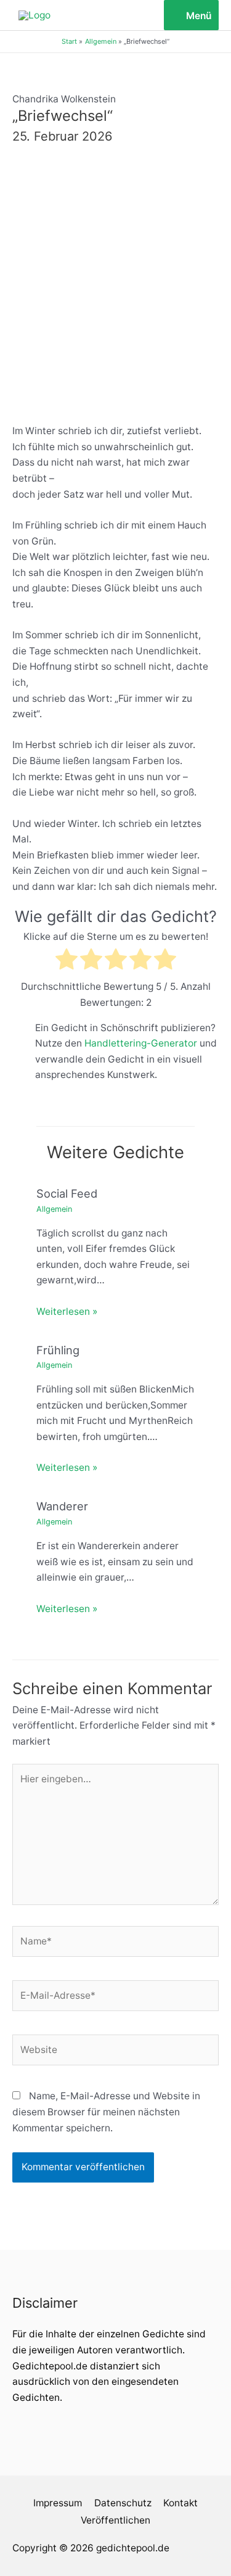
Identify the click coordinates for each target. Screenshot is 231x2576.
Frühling (58, 1350)
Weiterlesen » (67, 1311)
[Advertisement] (115, 280)
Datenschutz (123, 2503)
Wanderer (62, 1506)
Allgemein (54, 1209)
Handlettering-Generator (141, 1043)
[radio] (67, 961)
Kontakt (180, 2503)
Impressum (58, 2503)
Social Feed (67, 1193)
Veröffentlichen (115, 2520)
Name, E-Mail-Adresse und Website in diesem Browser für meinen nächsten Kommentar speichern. (106, 2112)
